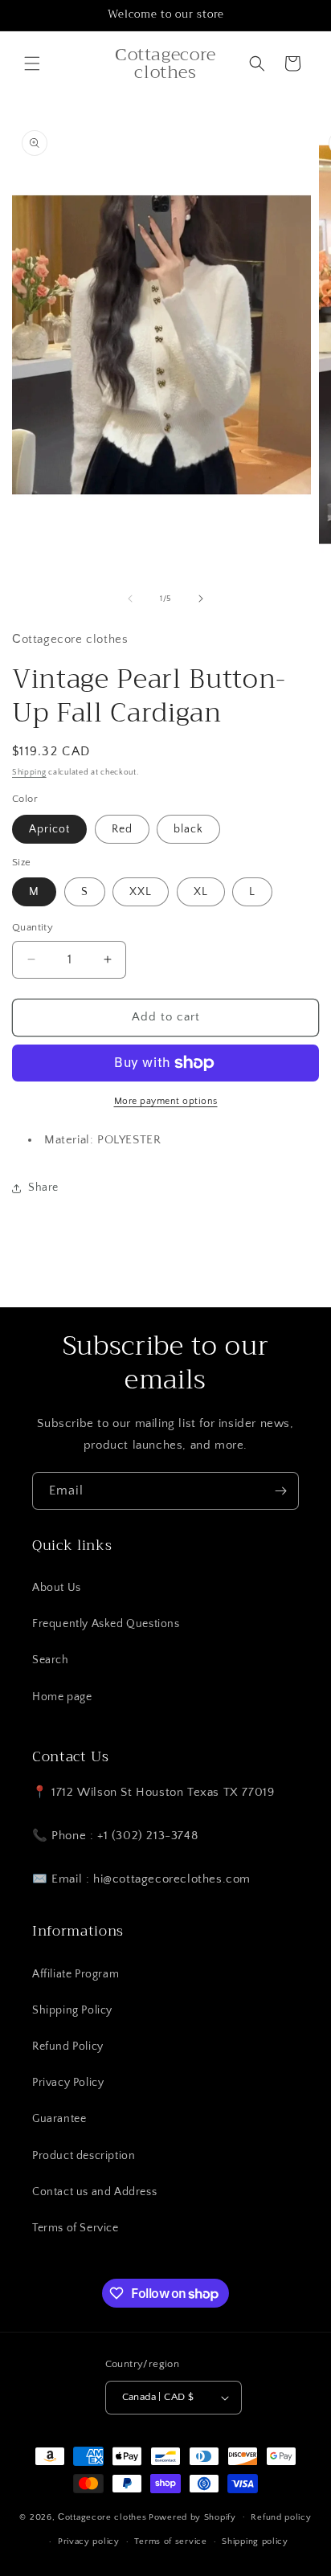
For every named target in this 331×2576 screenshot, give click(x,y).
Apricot (49, 829)
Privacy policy (89, 2541)
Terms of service (170, 2541)
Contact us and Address (94, 2192)
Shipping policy (255, 2541)
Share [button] (43, 1188)
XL (201, 892)
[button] (32, 63)
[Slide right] (201, 599)
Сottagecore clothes (102, 2517)
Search (51, 1660)
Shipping (29, 773)
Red (122, 829)
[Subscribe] (280, 1491)
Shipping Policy (72, 2010)
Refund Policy (68, 2046)
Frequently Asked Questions (106, 1624)
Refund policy (281, 2517)
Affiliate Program (76, 1974)
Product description (84, 2156)
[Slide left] (130, 599)
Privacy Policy (68, 2083)
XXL (141, 892)
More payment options (166, 1101)
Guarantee (59, 2119)
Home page (62, 1697)
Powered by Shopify (192, 2517)
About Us (57, 1588)
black (188, 829)
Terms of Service (76, 2228)
